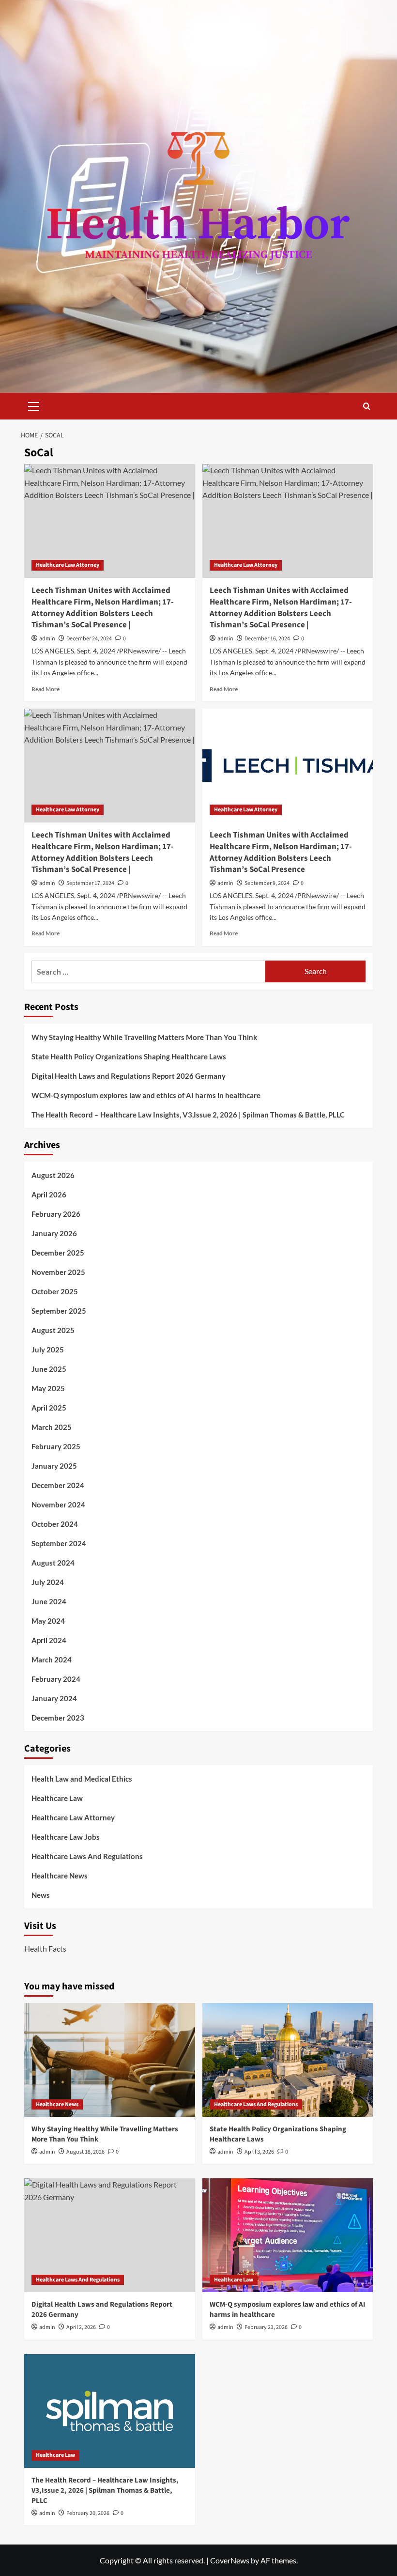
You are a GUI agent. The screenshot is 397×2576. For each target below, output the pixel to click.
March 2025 (52, 1427)
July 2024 (48, 1582)
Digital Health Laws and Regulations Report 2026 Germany (129, 1076)
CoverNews (230, 2560)
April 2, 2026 (81, 2327)
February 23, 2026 (266, 2327)
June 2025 (49, 1369)
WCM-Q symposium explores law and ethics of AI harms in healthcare (146, 1095)
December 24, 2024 (89, 639)
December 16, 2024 (267, 639)
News (41, 1895)
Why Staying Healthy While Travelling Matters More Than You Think (144, 1037)
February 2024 (56, 1679)
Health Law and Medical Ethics (82, 1779)
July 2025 (48, 1350)
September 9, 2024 (267, 883)
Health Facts (45, 1948)
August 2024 (53, 1563)
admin (47, 639)
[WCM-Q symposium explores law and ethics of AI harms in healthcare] (288, 2235)
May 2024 (48, 1621)
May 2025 (48, 1388)
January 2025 (54, 1466)
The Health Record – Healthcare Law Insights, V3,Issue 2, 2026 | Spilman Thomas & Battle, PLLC (188, 1115)
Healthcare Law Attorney (68, 565)
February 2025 (56, 1446)
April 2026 (49, 1195)
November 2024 (58, 1505)
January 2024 (54, 1698)
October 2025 (55, 1291)
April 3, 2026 (259, 2152)
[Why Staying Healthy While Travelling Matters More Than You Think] (110, 2060)
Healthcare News (60, 1876)
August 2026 (53, 1175)
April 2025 (49, 1408)
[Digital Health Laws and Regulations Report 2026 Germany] (110, 2235)
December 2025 (58, 1253)
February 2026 (56, 1214)
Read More (46, 689)
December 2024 (58, 1485)
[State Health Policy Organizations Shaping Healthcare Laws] (288, 2060)
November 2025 (58, 1272)
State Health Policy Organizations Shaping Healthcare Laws (129, 1056)
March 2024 (52, 1660)
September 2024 (59, 1543)
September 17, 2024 (90, 883)
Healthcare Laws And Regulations (87, 1856)
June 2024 (49, 1601)
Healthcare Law (57, 1798)
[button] (34, 405)
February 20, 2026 (88, 2513)
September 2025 (59, 1311)
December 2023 (58, 1718)
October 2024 (55, 1524)
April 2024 (49, 1640)
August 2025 (53, 1330)
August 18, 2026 (85, 2152)
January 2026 (54, 1233)
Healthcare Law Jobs (66, 1837)
